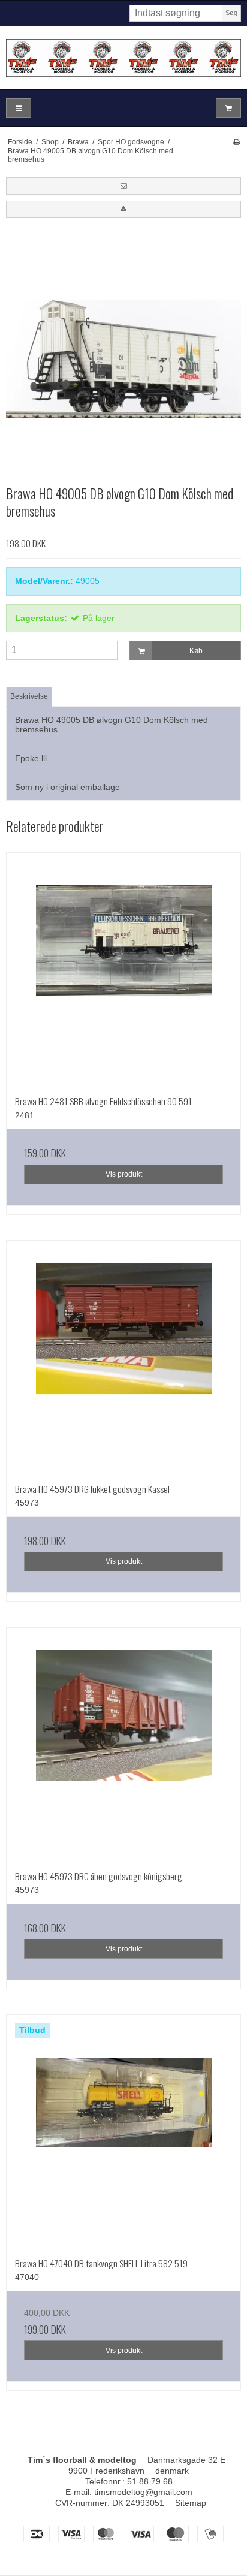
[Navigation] (19, 108)
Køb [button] (196, 651)
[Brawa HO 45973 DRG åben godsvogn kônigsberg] (123, 1745)
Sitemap (191, 2503)
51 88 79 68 (150, 2481)
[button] (123, 186)
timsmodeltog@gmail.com (143, 2492)
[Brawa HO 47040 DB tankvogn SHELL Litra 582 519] (123, 2132)
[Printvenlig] (237, 142)
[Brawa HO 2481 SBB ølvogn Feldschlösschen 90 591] (123, 970)
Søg (231, 13)
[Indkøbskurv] (228, 108)
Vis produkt (124, 1174)
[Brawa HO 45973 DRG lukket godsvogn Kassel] (123, 1358)
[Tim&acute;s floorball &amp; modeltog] (123, 58)
